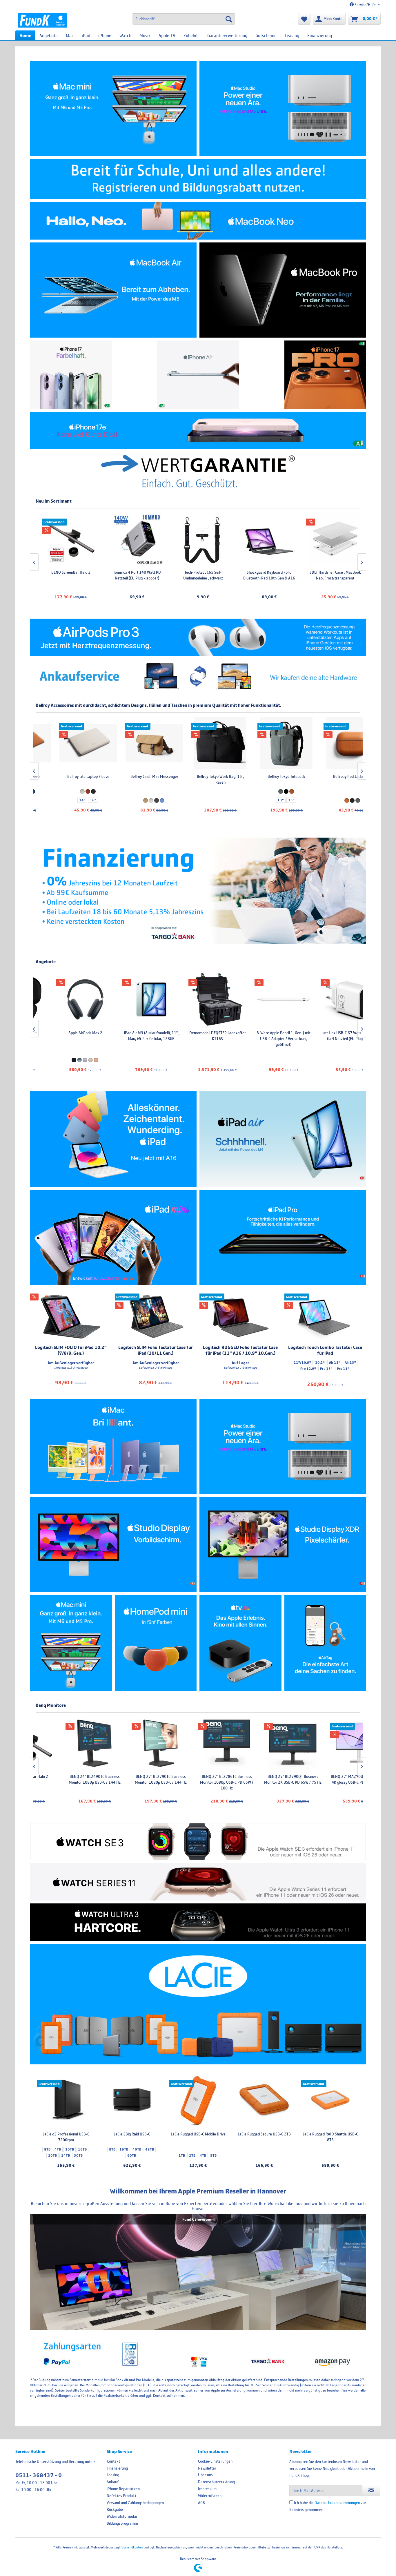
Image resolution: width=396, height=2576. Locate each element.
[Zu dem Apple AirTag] (325, 1643)
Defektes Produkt (121, 2496)
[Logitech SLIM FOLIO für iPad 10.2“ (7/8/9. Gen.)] (71, 1317)
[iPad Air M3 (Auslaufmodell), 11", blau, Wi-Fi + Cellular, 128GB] (66, 999)
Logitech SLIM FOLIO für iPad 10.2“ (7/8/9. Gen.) (71, 1350)
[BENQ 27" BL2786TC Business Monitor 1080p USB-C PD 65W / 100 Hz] (132, 1743)
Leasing (113, 2475)
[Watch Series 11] (198, 1882)
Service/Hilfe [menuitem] (365, 5)
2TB (192, 2155)
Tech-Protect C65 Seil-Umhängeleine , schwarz (104, 575)
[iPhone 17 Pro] (325, 375)
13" (192, 800)
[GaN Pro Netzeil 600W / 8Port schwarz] (330, 999)
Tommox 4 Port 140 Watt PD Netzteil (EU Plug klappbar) (38, 575)
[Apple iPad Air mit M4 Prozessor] (283, 1139)
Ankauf (113, 2482)
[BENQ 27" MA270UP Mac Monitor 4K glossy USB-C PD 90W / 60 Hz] (264, 1743)
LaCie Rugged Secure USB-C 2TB (264, 2134)
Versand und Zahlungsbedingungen (135, 2503)
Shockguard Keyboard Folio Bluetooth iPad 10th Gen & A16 (170, 575)
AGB (201, 2503)
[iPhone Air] (198, 375)
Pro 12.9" (308, 1369)
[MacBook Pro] (283, 290)
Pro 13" (326, 1369)
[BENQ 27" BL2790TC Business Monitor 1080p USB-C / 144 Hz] (66, 1743)
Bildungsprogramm (122, 2523)
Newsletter (207, 2468)
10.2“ (320, 1363)
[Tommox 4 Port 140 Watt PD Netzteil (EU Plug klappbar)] (38, 539)
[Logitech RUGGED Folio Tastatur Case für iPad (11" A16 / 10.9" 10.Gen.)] (240, 1317)
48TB (150, 2149)
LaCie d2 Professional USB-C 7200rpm (66, 2137)
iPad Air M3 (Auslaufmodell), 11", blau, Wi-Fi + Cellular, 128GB (66, 1036)
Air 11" (335, 1363)
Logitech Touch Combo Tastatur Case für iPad (325, 1350)
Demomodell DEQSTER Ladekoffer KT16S (132, 1036)
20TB (52, 2155)
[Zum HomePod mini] (156, 1643)
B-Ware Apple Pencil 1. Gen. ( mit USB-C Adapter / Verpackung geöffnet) (198, 1039)
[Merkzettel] (304, 19)
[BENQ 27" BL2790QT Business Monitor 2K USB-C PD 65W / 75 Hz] (198, 1743)
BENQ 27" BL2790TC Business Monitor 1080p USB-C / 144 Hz (66, 1779)
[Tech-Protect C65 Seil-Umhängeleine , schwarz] (104, 539)
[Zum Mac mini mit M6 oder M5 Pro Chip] (71, 1643)
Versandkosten (132, 2547)
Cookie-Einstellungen (215, 2461)
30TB (78, 2155)
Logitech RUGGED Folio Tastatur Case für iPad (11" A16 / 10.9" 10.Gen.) (240, 1350)
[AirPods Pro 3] (198, 637)
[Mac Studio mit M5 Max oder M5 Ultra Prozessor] (283, 109)
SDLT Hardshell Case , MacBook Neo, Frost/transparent (236, 575)
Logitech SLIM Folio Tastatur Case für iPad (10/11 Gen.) (156, 1350)
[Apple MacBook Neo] (198, 221)
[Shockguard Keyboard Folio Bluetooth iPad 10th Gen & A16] (170, 539)
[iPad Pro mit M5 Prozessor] (283, 1237)
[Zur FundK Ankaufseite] (198, 677)
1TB (182, 2155)
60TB (132, 2155)
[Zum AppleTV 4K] (240, 1643)
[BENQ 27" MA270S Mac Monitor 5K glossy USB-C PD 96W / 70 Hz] (330, 1743)
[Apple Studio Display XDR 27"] (283, 1545)
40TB (137, 2149)
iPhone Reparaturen (123, 2489)
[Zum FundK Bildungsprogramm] (198, 179)
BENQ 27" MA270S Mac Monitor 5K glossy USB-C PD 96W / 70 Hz (330, 1779)
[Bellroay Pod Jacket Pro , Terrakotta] (264, 743)
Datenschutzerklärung (216, 2482)
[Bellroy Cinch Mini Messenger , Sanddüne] (66, 743)
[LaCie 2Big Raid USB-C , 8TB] (132, 2101)
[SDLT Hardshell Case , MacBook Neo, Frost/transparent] (236, 539)
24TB (66, 2155)
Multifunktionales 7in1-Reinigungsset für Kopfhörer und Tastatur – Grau (303, 578)
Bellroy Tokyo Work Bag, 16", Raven (132, 779)
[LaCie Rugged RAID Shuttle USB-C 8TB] (330, 2101)
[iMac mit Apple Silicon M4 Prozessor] (113, 1446)
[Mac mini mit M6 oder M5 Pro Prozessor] (113, 109)
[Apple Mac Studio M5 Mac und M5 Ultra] (283, 1446)
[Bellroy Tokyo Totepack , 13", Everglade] (198, 743)
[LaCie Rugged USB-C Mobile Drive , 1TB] (198, 2101)
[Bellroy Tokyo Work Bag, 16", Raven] (132, 743)
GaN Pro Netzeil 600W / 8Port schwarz (330, 1036)
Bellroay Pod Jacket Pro (264, 776)
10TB (70, 2149)
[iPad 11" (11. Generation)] (113, 1139)
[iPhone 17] (71, 375)
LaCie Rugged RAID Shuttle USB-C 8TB (330, 2137)
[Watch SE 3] (198, 1842)
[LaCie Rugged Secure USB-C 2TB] (264, 2101)
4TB (58, 2149)
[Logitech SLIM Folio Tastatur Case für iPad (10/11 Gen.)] (156, 1317)
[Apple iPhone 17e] (198, 431)
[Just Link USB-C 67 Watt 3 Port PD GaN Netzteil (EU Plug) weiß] (264, 999)
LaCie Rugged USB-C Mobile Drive (198, 2134)
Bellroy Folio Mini (330, 776)
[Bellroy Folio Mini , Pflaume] (330, 743)
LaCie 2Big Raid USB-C (132, 2134)
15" (203, 800)
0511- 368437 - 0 (39, 2475)
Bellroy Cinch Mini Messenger (66, 776)
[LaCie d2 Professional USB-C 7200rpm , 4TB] (66, 2101)
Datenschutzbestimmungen (337, 2503)
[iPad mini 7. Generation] (113, 1237)
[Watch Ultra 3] (198, 1922)
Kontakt (113, 2461)
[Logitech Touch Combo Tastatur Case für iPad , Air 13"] (325, 1317)
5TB (213, 2155)
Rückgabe (115, 2509)
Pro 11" (343, 1369)
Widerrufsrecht (210, 2496)
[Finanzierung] (198, 891)
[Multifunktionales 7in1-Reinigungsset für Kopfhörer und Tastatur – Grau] (302, 539)
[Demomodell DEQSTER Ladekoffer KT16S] (132, 999)
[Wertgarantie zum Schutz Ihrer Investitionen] (198, 471)
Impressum (207, 2489)
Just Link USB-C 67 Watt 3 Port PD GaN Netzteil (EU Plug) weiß (264, 1036)
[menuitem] (184, 19)
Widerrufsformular (122, 2516)
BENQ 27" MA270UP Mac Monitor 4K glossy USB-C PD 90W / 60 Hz (264, 1779)
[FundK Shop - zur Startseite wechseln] (42, 20)
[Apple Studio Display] (113, 1545)
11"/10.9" (302, 1363)
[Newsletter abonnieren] (371, 2490)
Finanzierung (117, 2468)
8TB (47, 2149)
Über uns (205, 2475)
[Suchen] (229, 19)
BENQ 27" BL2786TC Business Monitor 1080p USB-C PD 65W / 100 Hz (132, 1782)
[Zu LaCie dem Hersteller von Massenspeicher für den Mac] (198, 2004)
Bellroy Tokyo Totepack (198, 776)
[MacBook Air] (113, 290)
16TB (82, 2149)
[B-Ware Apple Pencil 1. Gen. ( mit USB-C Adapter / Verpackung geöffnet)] (198, 999)
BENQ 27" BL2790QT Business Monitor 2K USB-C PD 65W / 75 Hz (198, 1779)
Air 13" (350, 1363)
